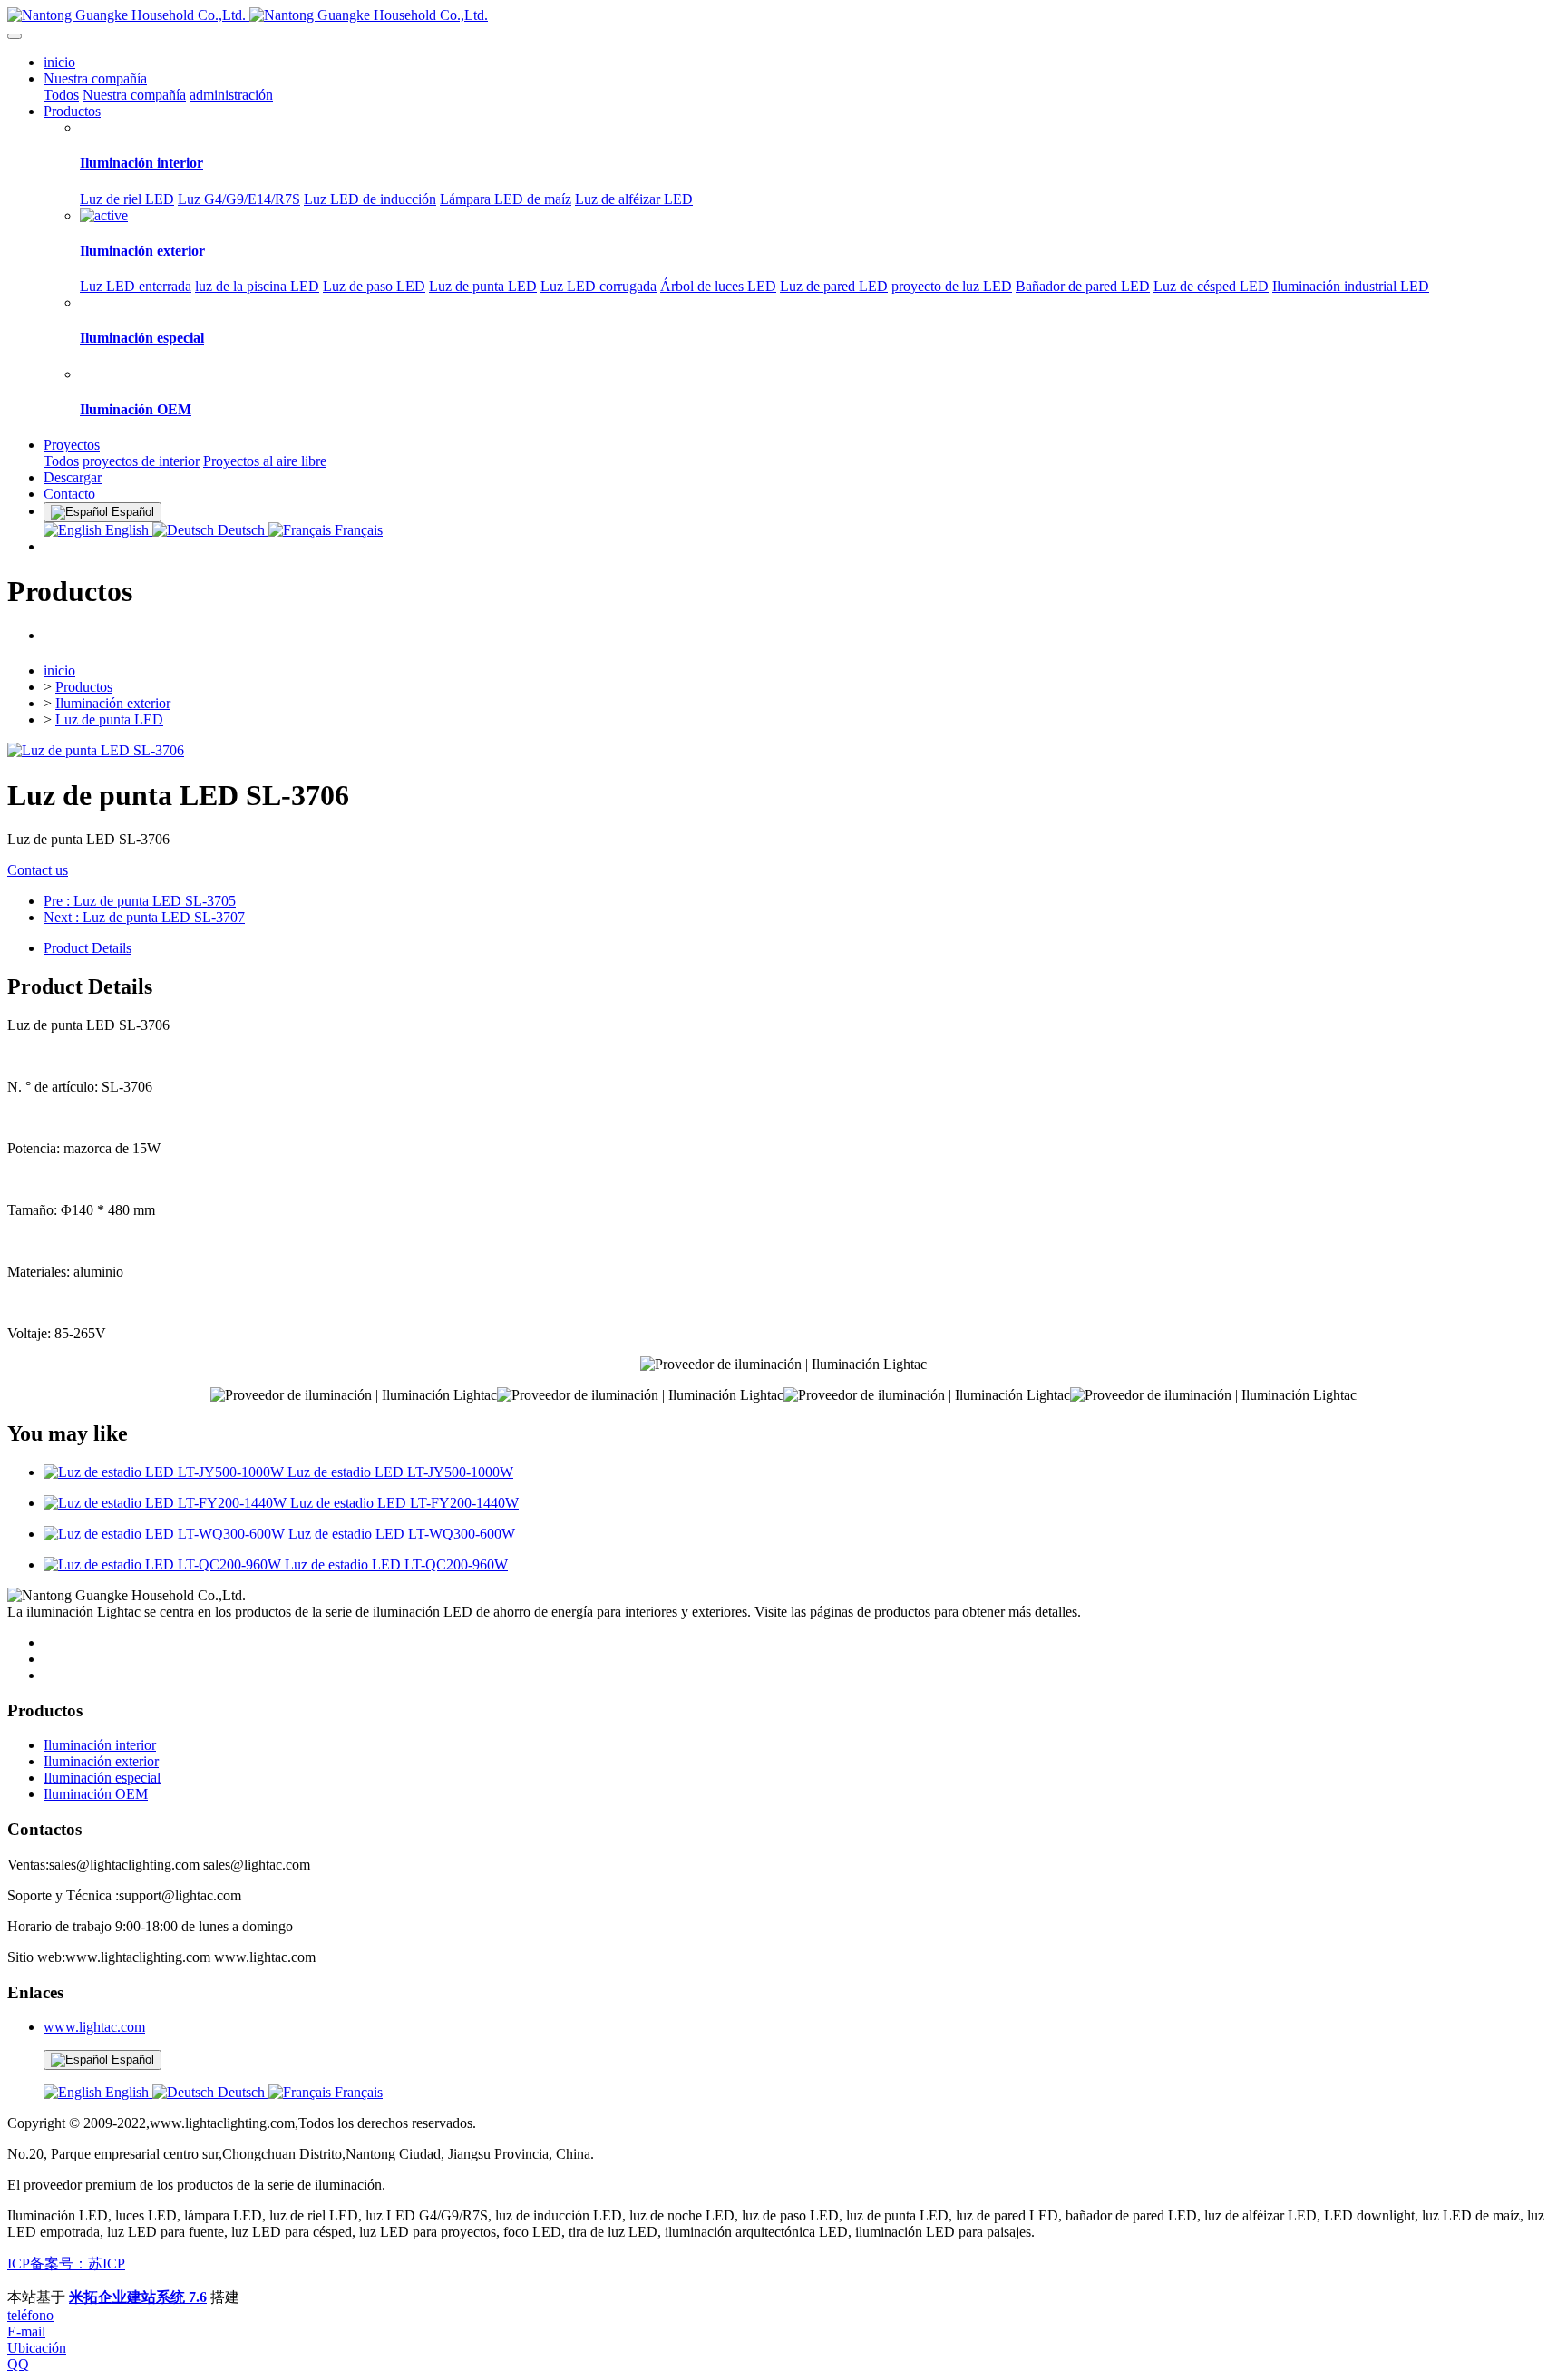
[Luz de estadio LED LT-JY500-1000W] (165, 1472)
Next (144, 917)
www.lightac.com (94, 2027)
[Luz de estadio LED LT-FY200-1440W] (167, 1503)
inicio (59, 62)
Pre (140, 901)
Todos (61, 95)
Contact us (38, 870)
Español (131, 2059)
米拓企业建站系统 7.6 (138, 2297)
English (127, 530)
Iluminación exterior (113, 703)
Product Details (88, 948)
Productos (84, 687)
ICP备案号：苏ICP (66, 2263)
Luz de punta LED (109, 719)
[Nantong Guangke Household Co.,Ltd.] (783, 15)
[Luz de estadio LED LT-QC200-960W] (164, 1564)
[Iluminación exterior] (104, 215)
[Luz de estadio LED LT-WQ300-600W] (166, 1534)
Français (357, 530)
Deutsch (241, 530)
